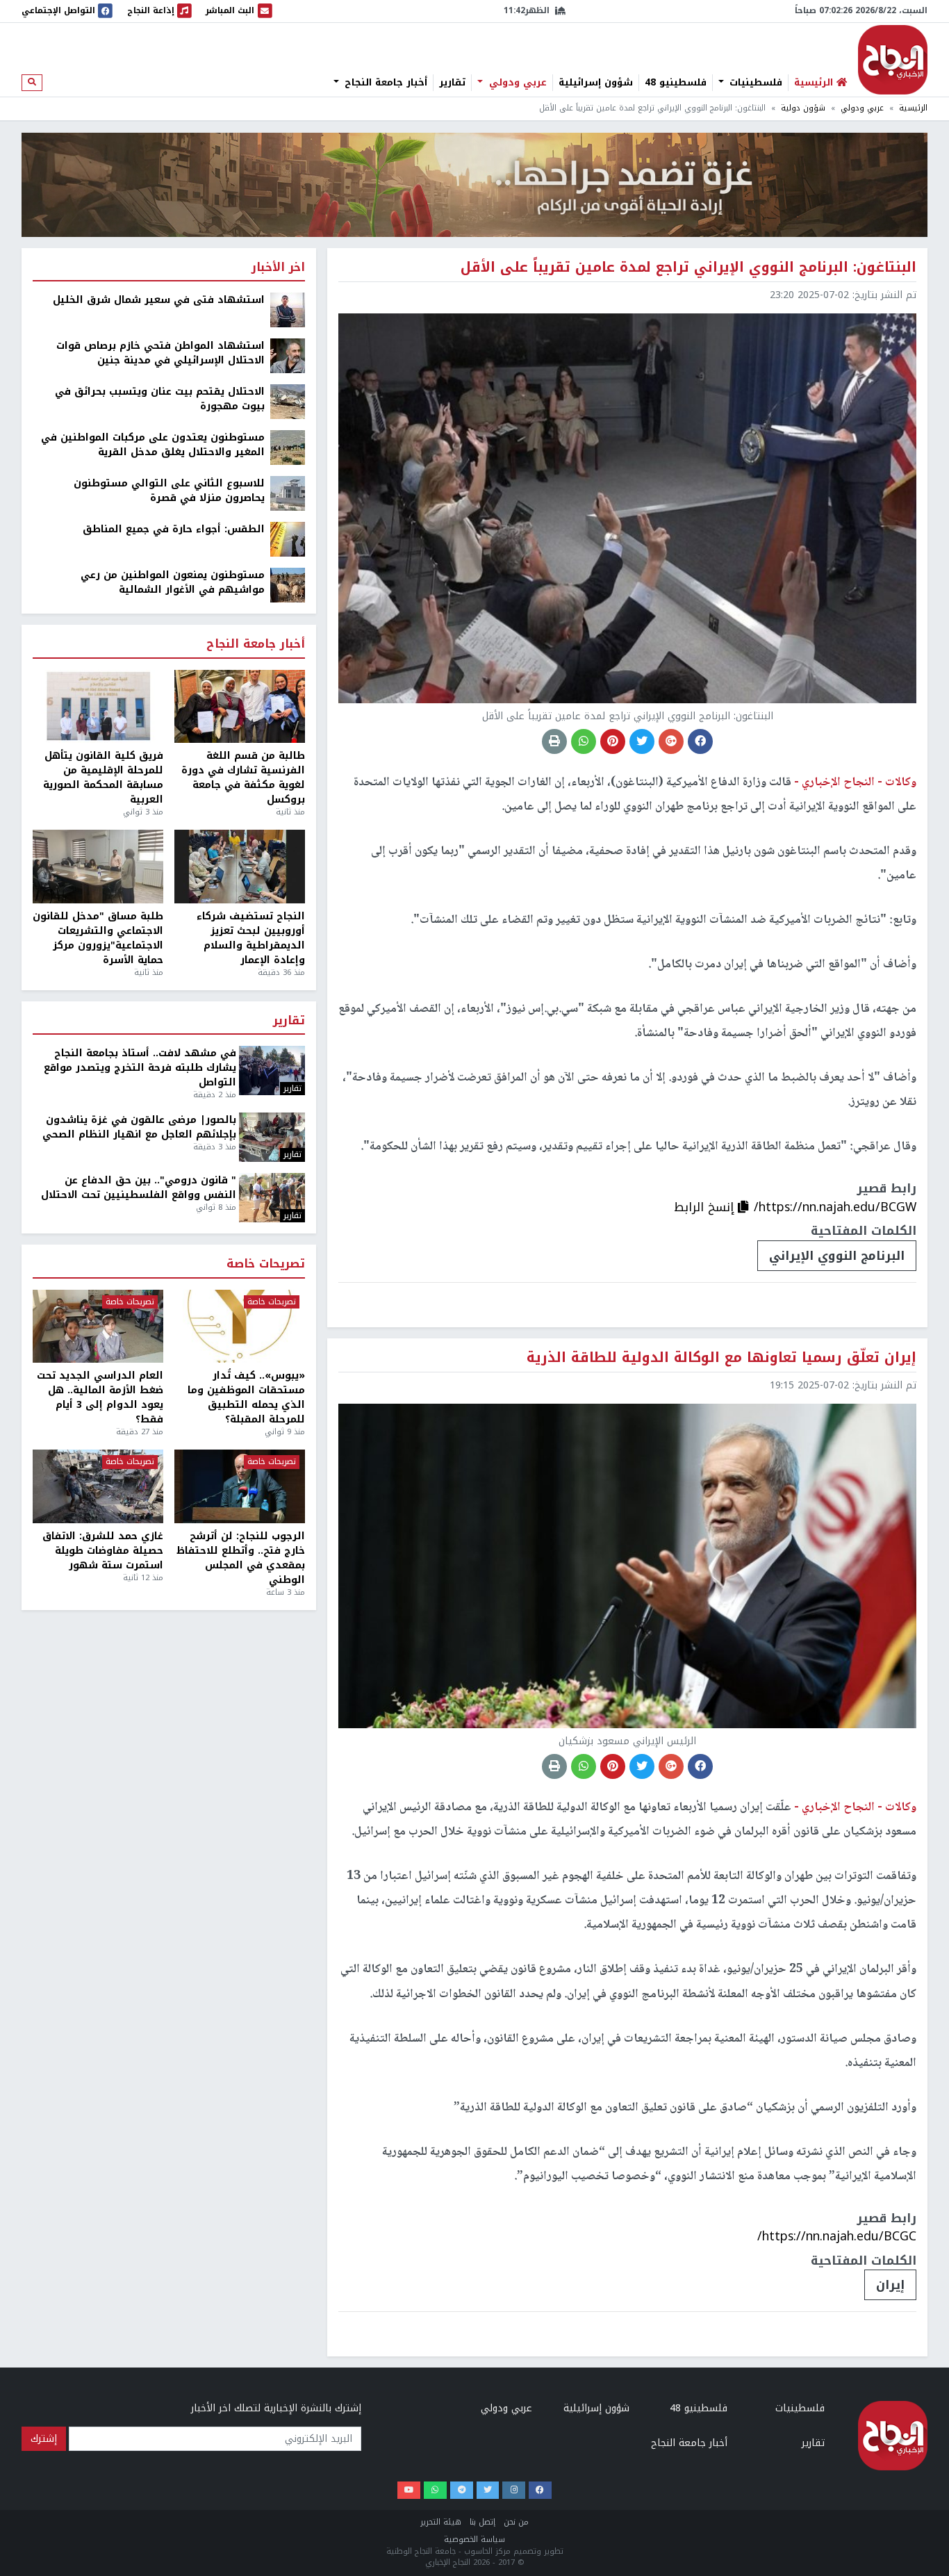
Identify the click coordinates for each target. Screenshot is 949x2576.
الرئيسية (913, 108)
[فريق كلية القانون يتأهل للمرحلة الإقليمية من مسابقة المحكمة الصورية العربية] (98, 707)
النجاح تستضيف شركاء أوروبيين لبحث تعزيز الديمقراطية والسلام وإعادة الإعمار (251, 938)
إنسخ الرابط (706, 1207)
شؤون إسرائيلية (596, 83)
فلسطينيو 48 (676, 83)
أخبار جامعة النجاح (384, 83)
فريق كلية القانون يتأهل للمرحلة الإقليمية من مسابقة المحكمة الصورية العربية (103, 778)
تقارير (452, 83)
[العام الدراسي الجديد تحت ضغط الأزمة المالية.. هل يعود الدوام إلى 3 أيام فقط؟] (98, 1327)
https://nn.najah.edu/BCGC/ (837, 2236)
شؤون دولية (803, 108)
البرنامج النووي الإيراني (837, 1256)
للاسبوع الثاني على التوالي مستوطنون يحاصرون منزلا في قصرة (169, 491)
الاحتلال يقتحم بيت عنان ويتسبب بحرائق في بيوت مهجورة (160, 399)
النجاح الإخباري (893, 60)
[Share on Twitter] (642, 741)
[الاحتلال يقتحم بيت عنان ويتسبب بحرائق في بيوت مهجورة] (288, 401)
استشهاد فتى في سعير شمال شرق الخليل (159, 300)
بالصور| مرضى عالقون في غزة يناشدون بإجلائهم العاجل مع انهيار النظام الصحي (139, 1127)
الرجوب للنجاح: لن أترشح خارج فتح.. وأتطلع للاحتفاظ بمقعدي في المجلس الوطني (241, 1558)
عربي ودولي (516, 83)
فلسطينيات (754, 83)
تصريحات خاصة (266, 1264)
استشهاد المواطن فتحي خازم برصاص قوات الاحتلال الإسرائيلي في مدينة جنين (160, 353)
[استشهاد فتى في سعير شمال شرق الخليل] (288, 310)
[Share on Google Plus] (671, 741)
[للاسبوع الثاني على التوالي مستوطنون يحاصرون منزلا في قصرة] (288, 493)
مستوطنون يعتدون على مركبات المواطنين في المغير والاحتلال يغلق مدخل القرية (153, 445)
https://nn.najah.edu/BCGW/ (835, 1207)
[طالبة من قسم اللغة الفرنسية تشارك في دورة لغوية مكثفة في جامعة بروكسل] (240, 707)
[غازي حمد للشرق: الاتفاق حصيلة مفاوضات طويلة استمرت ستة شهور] (98, 1486)
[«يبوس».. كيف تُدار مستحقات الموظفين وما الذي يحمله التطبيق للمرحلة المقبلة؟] (240, 1327)
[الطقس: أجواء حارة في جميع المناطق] (288, 539)
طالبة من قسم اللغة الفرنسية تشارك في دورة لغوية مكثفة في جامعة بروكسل (243, 778)
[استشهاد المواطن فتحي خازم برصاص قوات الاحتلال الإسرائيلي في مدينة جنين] (288, 355)
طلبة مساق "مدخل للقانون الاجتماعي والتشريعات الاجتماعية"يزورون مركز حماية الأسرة (98, 938)
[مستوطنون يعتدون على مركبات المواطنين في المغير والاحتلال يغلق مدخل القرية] (288, 447)
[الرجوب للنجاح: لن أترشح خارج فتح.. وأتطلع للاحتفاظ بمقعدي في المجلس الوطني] (240, 1486)
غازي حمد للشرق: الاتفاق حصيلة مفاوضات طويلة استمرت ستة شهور (103, 1551)
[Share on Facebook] (700, 741)
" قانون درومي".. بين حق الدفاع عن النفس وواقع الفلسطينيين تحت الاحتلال (139, 1188)
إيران (890, 2285)
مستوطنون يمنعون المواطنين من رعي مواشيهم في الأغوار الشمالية (173, 582)
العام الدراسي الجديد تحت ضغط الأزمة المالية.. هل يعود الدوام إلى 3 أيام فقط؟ (100, 1397)
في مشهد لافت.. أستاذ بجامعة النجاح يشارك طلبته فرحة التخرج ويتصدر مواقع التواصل (140, 1068)
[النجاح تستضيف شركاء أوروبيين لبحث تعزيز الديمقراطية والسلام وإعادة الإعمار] (240, 867)
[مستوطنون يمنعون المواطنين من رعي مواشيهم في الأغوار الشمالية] (288, 585)
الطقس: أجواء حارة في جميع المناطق (174, 529)
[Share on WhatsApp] (584, 741)
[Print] (554, 741)
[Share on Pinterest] (613, 741)
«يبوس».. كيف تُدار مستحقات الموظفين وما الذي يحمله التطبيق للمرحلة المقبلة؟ (246, 1397)
